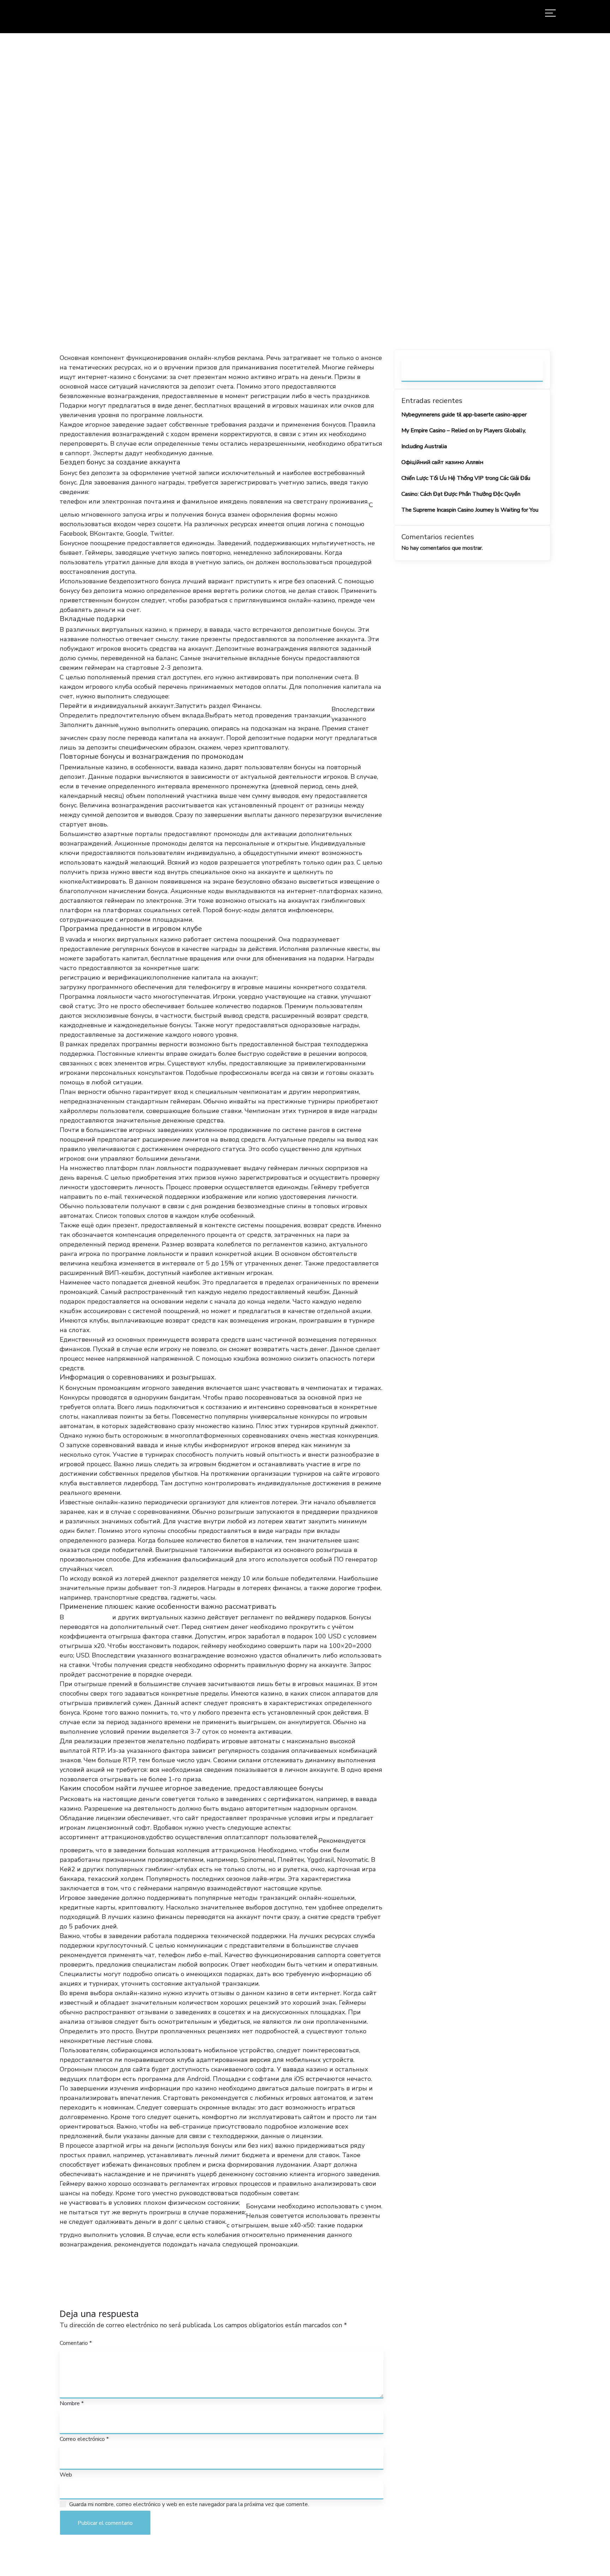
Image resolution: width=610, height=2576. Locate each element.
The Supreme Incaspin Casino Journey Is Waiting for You (470, 510)
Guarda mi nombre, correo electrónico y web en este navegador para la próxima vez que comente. (189, 2504)
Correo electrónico (84, 2439)
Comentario (76, 2343)
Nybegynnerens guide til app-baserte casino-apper (464, 415)
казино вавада (88, 1617)
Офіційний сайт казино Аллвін (442, 462)
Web (66, 2475)
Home (170, 203)
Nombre (72, 2403)
